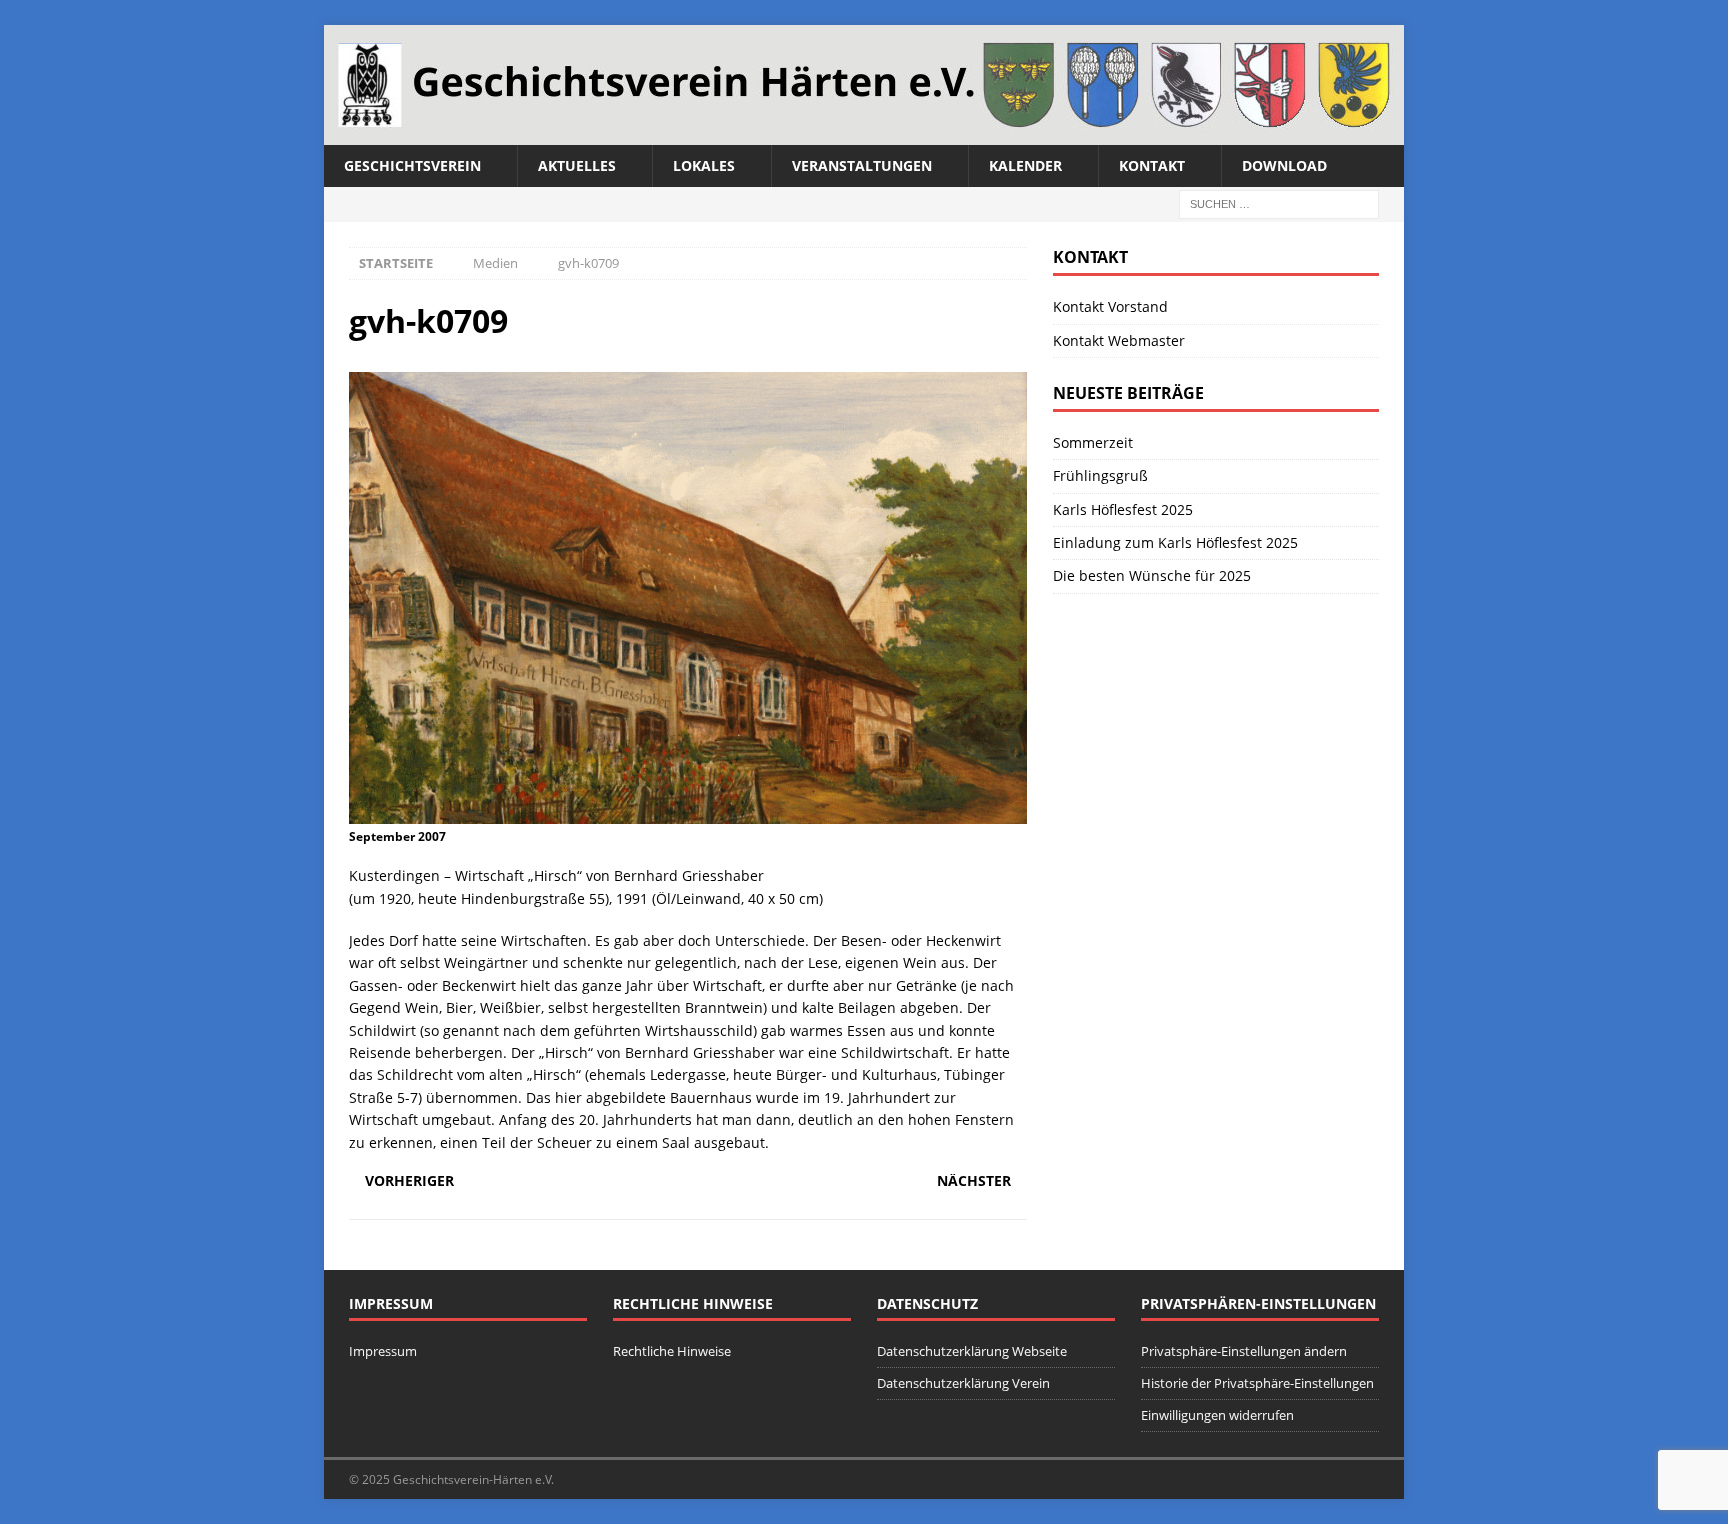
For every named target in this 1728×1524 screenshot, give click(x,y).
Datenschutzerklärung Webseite (972, 1351)
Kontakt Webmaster (1119, 340)
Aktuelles (577, 165)
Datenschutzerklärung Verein (963, 1383)
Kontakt (1152, 165)
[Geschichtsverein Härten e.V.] (864, 133)
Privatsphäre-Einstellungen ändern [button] (1244, 1351)
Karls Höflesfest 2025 (1123, 509)
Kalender (1025, 165)
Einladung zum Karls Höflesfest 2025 (1175, 542)
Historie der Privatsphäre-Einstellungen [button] (1257, 1383)
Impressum (383, 1351)
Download (1284, 165)
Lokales (704, 165)
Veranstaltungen (862, 165)
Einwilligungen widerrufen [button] (1217, 1415)
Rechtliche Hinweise (672, 1351)
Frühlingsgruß (1100, 475)
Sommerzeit (1093, 442)
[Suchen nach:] (1279, 203)
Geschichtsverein (412, 165)
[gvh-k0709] (688, 811)
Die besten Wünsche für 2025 (1152, 575)
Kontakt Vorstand (1110, 306)
